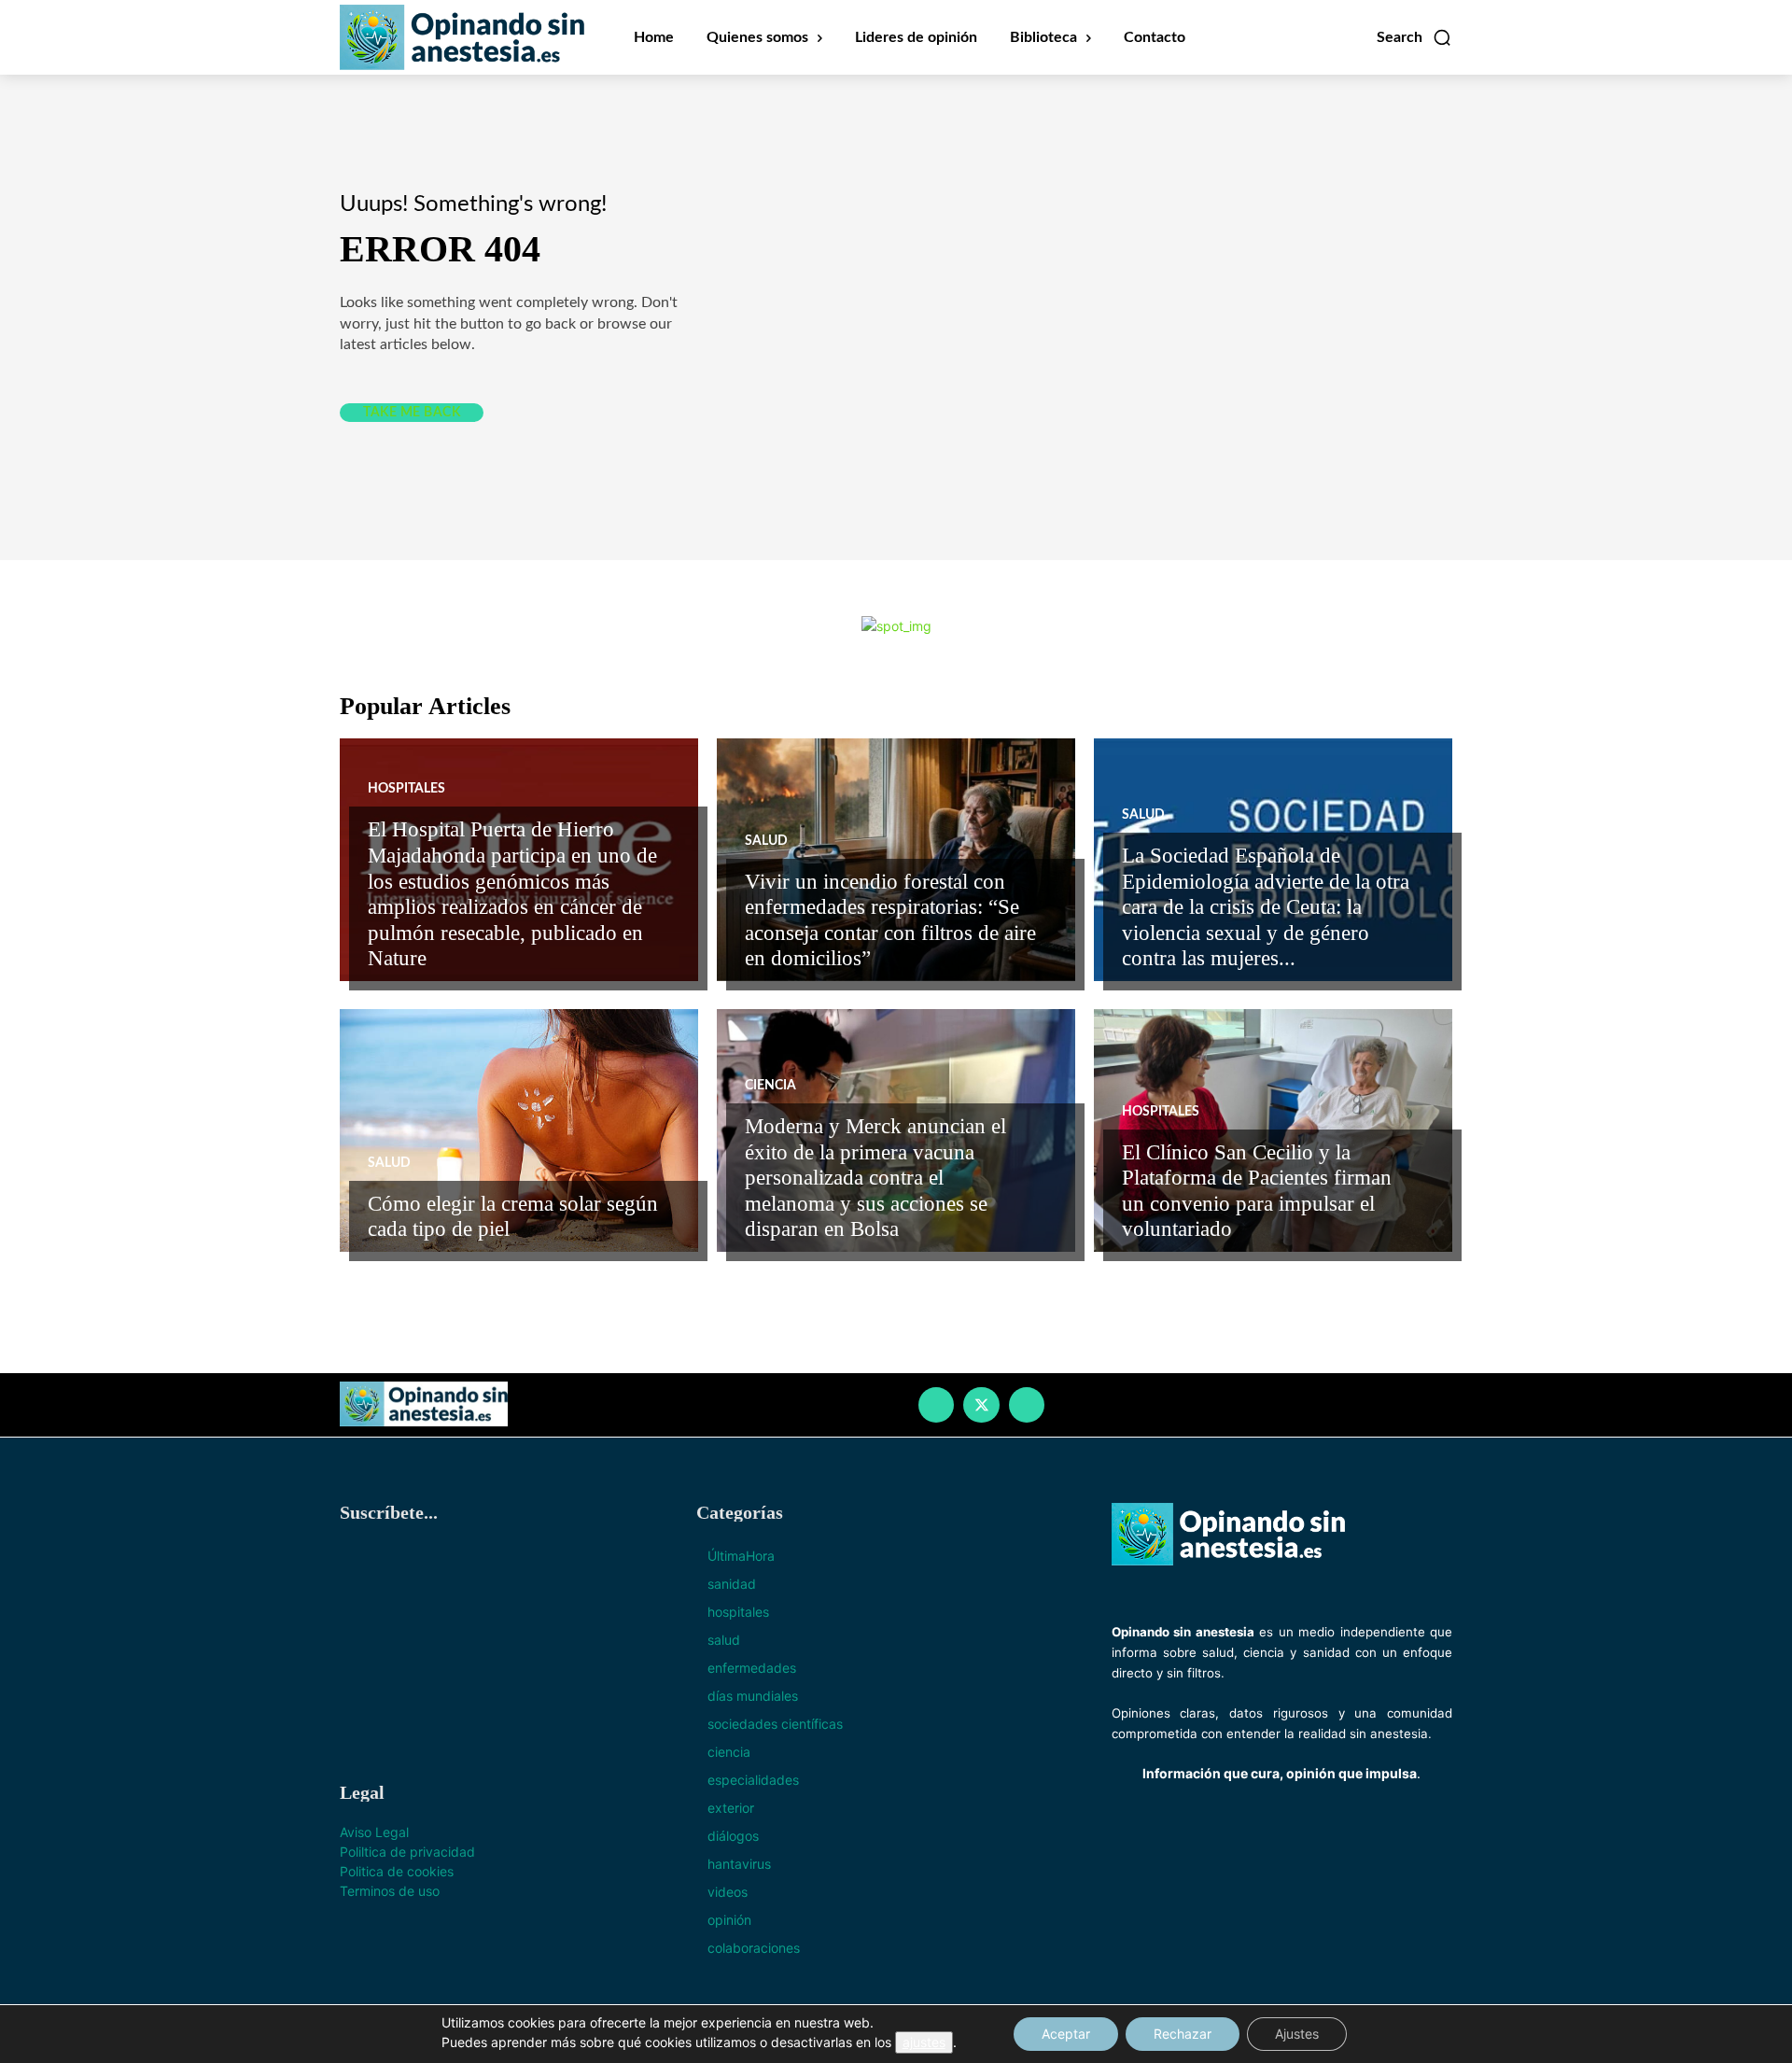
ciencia (770, 1086)
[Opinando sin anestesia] (427, 1404)
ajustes (924, 2042)
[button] (1414, 37)
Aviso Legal (374, 1832)
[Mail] (936, 1405)
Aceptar (1066, 2034)
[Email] (1027, 1405)
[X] (981, 1405)
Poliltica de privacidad (407, 1852)
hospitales (406, 789)
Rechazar (1183, 2034)
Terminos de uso (392, 1891)
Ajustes (1297, 2034)
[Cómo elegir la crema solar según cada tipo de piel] (519, 1130)
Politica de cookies (399, 1871)
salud (766, 841)
